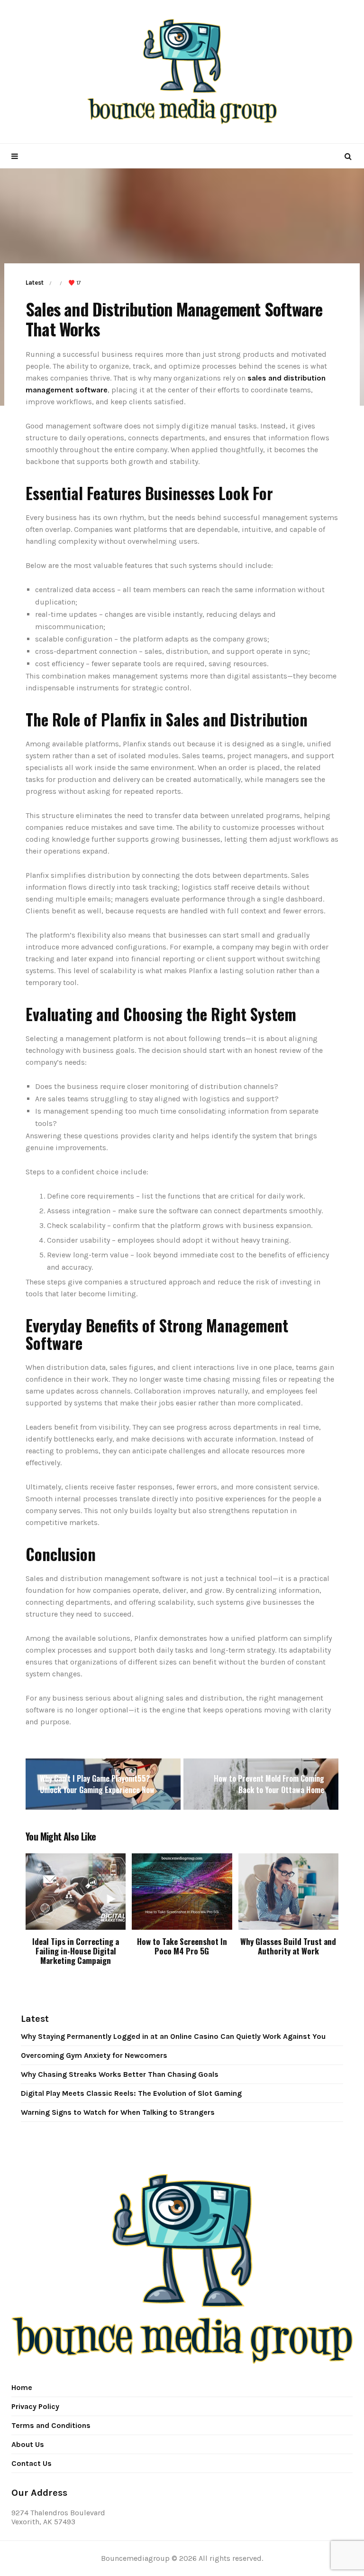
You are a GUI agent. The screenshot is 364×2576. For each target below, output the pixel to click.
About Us (28, 2444)
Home (22, 2387)
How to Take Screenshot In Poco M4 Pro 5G (182, 1946)
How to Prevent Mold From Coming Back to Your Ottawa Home (269, 1784)
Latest (35, 283)
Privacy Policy (35, 2406)
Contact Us (32, 2463)
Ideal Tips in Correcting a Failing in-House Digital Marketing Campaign (76, 1951)
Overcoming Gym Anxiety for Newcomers (94, 2055)
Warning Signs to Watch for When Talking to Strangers (118, 2112)
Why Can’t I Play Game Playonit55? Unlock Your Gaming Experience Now (97, 1784)
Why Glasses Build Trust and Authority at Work (288, 1946)
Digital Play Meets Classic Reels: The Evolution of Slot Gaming (131, 2093)
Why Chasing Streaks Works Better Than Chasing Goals (120, 2074)
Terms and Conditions (51, 2425)
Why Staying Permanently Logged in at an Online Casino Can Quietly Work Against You (173, 2036)
